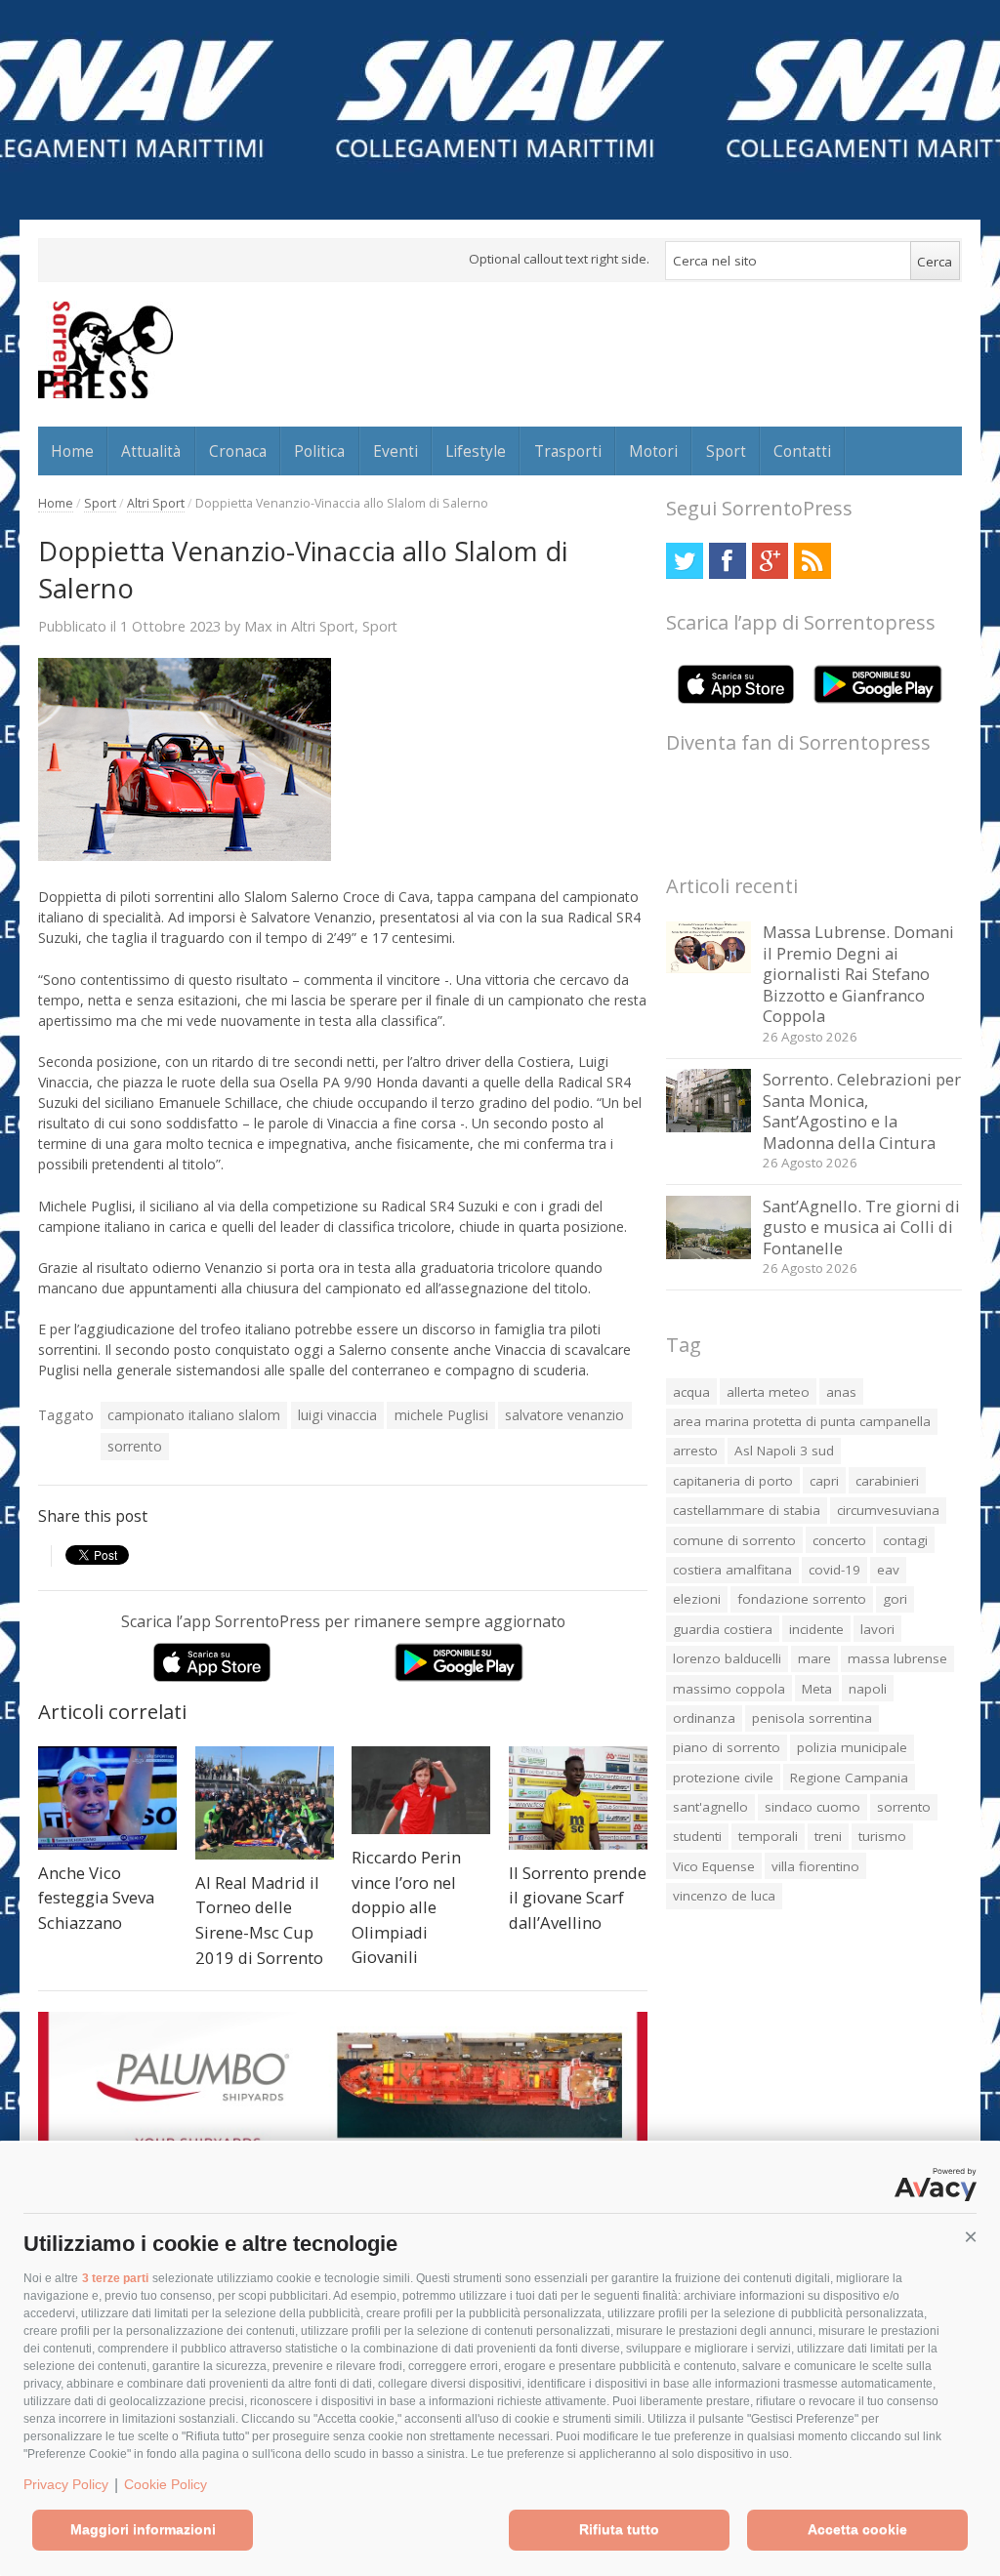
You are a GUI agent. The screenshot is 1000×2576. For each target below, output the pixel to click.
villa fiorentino (815, 1866)
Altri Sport (156, 503)
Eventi (396, 451)
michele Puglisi (441, 1415)
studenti (697, 1836)
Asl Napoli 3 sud (784, 1451)
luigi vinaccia (337, 1415)
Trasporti (568, 451)
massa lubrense (897, 1658)
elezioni (697, 1599)
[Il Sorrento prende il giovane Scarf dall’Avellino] (578, 1799)
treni (828, 1836)
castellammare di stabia (747, 1510)
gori (895, 1599)
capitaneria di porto (733, 1481)
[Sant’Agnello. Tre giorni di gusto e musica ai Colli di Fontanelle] (708, 1254)
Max (258, 626)
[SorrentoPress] (105, 349)
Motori (653, 451)
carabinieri (887, 1481)
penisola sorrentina (812, 1718)
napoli (868, 1689)
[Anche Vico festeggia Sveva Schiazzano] (107, 1799)
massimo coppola (729, 1689)
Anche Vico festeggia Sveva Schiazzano (96, 1898)
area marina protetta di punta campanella (802, 1421)
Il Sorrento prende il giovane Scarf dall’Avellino (578, 1898)
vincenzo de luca (724, 1896)
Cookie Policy (166, 2484)
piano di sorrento (727, 1747)
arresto (695, 1451)
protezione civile (723, 1778)
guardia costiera (723, 1629)
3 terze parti (115, 2278)
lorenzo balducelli (727, 1658)
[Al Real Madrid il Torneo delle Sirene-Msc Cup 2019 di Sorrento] (265, 1803)
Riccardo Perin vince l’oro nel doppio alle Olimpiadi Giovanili (406, 1907)
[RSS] (812, 561)
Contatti (802, 451)
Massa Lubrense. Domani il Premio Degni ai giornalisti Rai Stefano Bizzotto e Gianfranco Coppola (858, 974)
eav (888, 1570)
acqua (691, 1392)
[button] (971, 2237)
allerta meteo (768, 1392)
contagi (905, 1540)
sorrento (135, 1446)
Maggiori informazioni (143, 2529)
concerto (839, 1540)
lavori (877, 1629)
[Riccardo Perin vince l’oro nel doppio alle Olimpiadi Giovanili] (421, 1791)
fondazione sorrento (802, 1599)
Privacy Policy (66, 2484)
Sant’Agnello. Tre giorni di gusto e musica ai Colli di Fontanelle (861, 1227)
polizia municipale (852, 1747)
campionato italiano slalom (194, 1415)
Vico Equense (714, 1866)
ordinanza (704, 1718)
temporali (768, 1836)
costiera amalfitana (732, 1570)
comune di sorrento (734, 1540)
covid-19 (834, 1570)
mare (814, 1658)
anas (841, 1392)
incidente (816, 1629)
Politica (319, 451)
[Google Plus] (770, 561)
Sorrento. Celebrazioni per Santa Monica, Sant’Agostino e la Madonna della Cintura (862, 1111)
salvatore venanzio (564, 1415)
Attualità (151, 451)
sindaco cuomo (812, 1807)
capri (824, 1481)
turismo (882, 1836)
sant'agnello (710, 1807)
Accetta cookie (857, 2529)
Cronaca (238, 451)
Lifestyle (476, 451)
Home (72, 451)
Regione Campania (849, 1778)
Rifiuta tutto (619, 2529)
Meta (817, 1689)
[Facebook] (727, 561)
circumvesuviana (888, 1510)
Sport (726, 451)
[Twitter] (684, 561)
